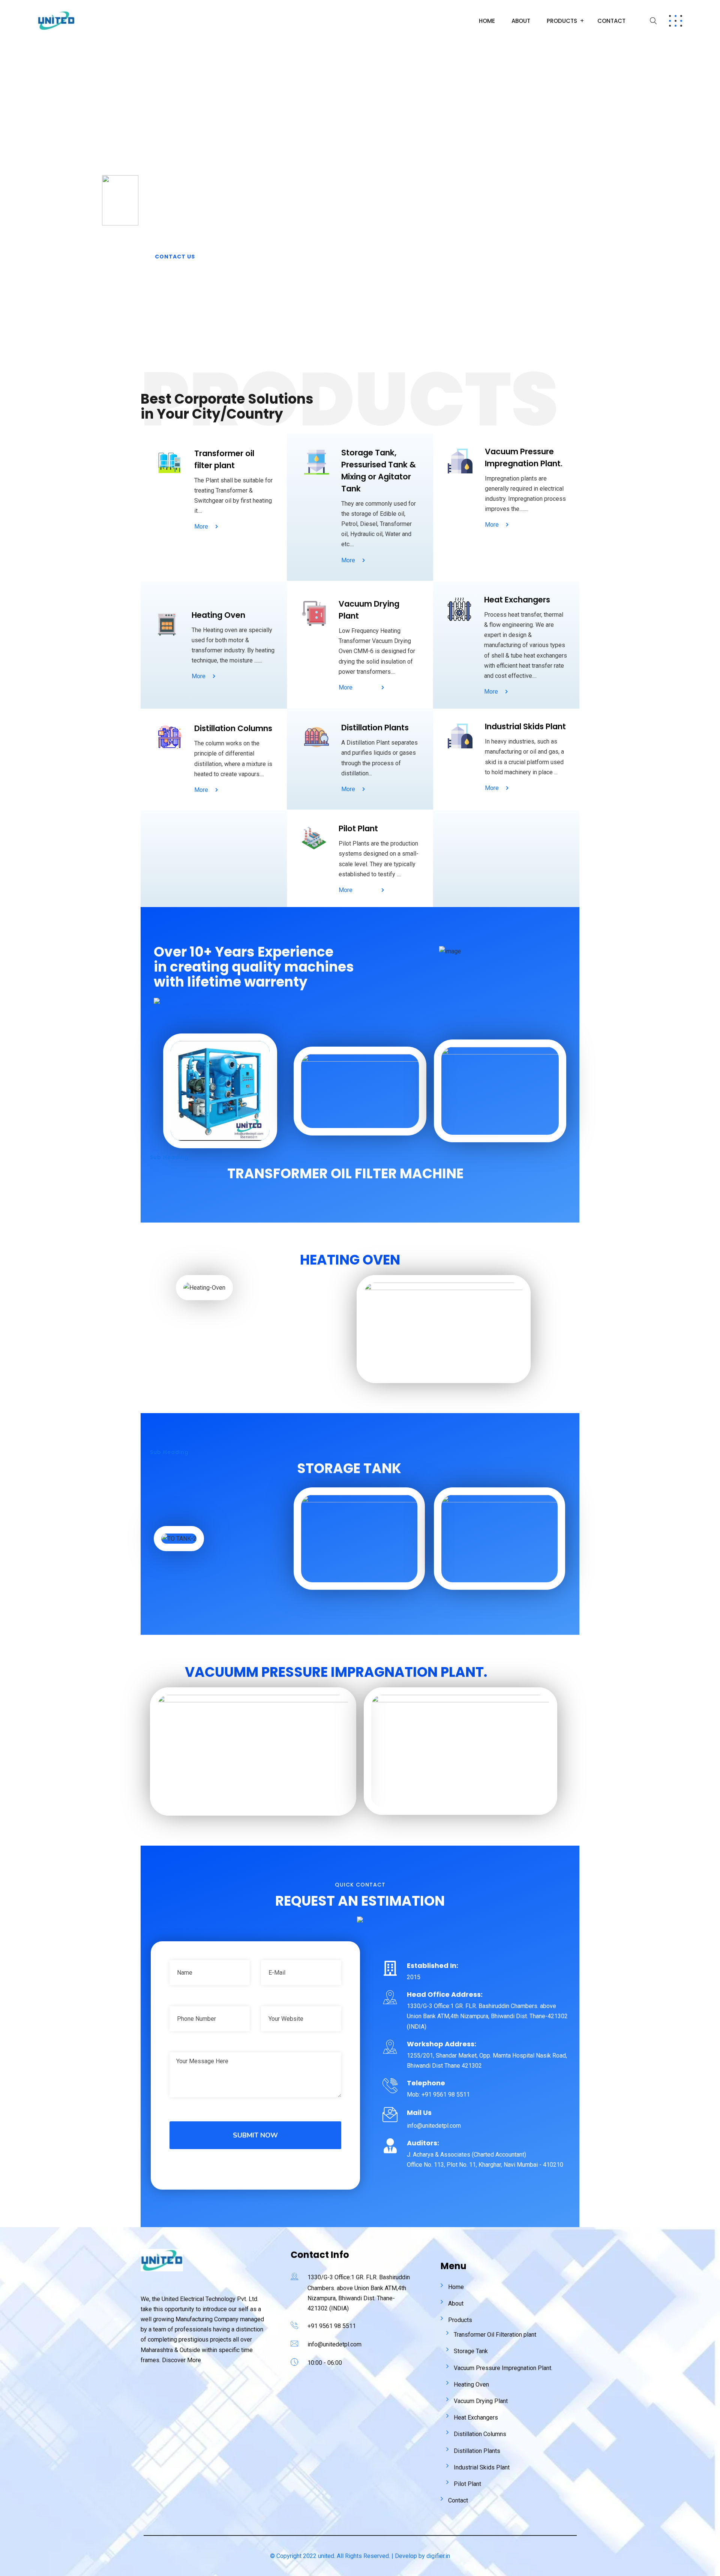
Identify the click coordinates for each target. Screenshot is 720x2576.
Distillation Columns (480, 2434)
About (521, 21)
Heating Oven (471, 2384)
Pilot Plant (467, 2484)
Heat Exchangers (476, 2418)
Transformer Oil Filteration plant (495, 2335)
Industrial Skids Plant (482, 2467)
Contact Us (175, 257)
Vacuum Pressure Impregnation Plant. (503, 2368)
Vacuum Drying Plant (481, 2401)
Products (562, 21)
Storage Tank (471, 2351)
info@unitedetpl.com (334, 2344)
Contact (611, 21)
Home (487, 21)
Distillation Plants (477, 2451)
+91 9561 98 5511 (332, 2326)
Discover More (181, 2360)
